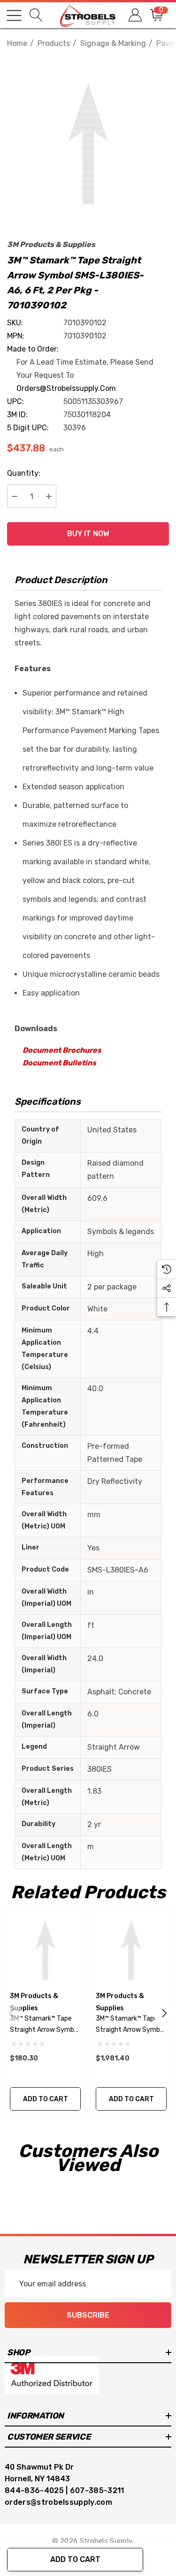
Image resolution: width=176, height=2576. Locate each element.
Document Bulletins (59, 1063)
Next (164, 2013)
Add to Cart (75, 2559)
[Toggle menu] (14, 15)
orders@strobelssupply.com (66, 388)
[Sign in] (134, 15)
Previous (12, 2013)
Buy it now (88, 534)
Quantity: (24, 473)
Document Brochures (62, 1050)
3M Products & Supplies (51, 244)
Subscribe (88, 2315)
